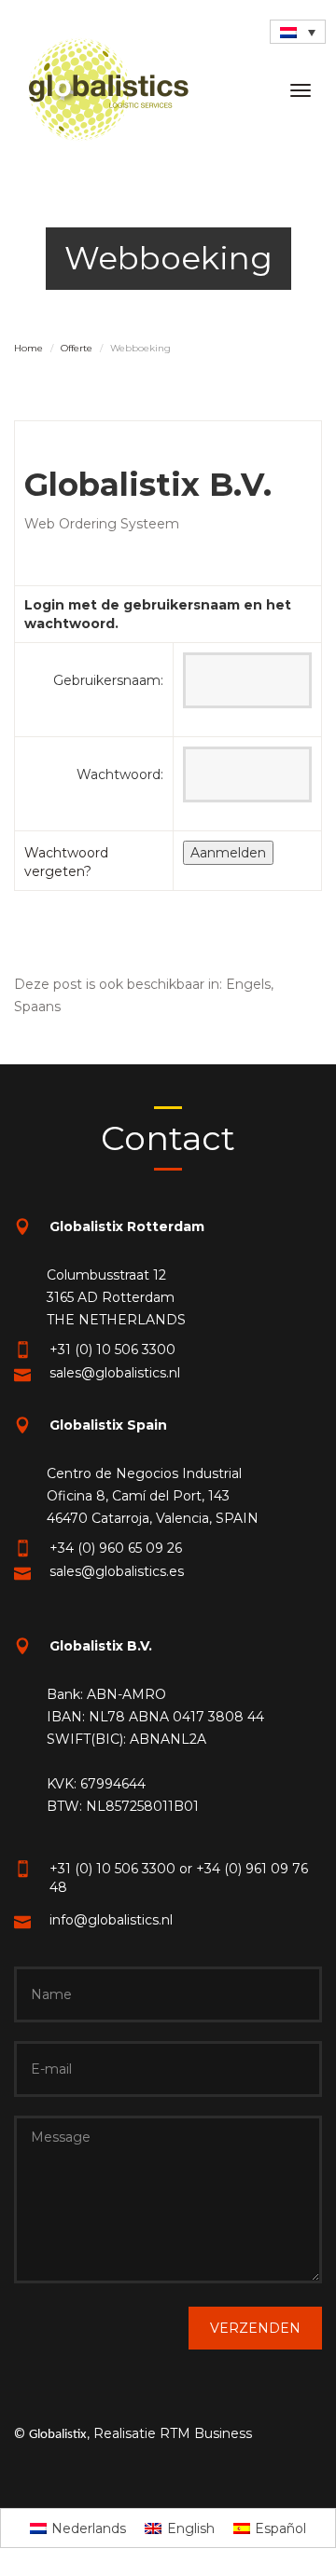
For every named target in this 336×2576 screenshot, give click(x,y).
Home (28, 348)
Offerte (77, 348)
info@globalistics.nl (111, 1920)
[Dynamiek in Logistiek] (108, 89)
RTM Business (206, 2433)
